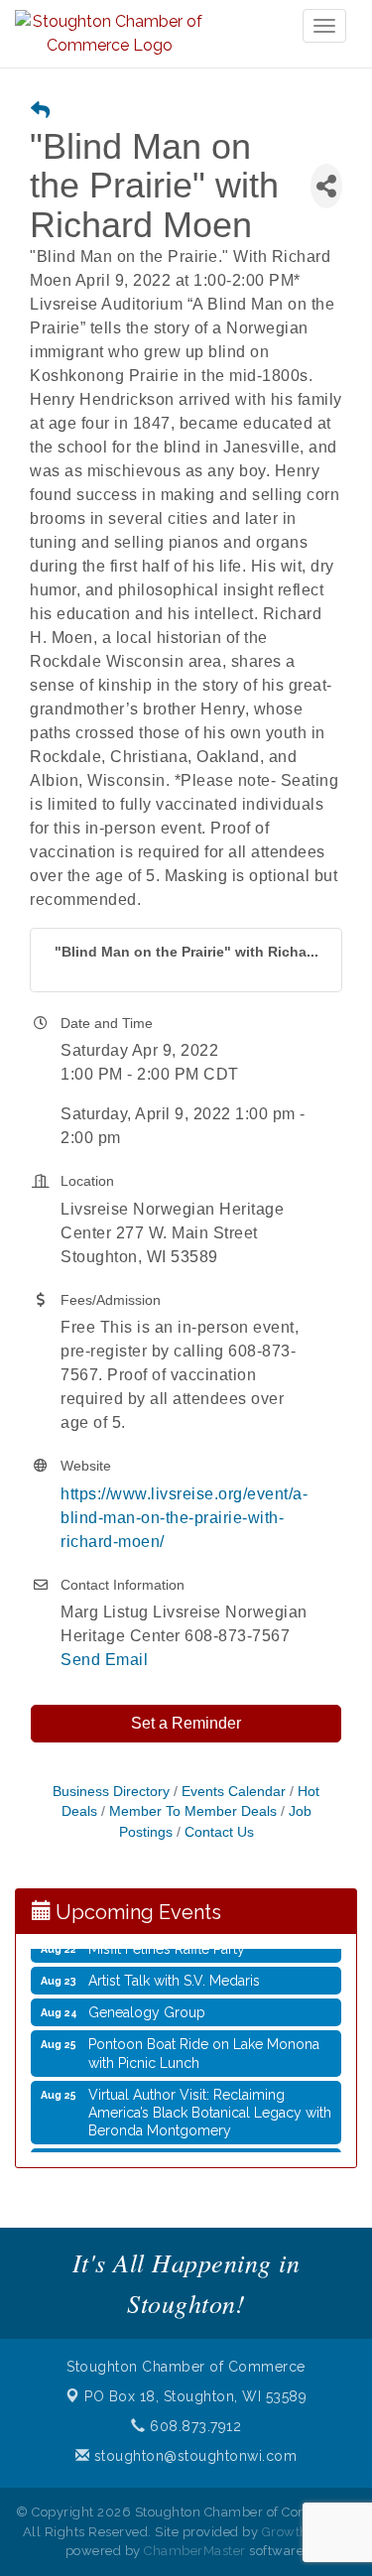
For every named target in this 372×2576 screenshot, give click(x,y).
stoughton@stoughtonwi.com (193, 2456)
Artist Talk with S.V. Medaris (174, 1976)
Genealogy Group (147, 2007)
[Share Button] (326, 186)
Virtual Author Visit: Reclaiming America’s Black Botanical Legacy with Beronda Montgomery (210, 2108)
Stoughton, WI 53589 (195, 2396)
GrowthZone (302, 2532)
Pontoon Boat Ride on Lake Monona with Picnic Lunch (204, 2048)
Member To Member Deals (193, 1811)
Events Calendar (234, 1792)
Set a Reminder (186, 1723)
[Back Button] (40, 112)
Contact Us (219, 1832)
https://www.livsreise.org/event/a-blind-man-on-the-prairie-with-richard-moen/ (184, 1518)
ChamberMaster (195, 2551)
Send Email (104, 1660)
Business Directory (111, 1792)
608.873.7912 (193, 2426)
